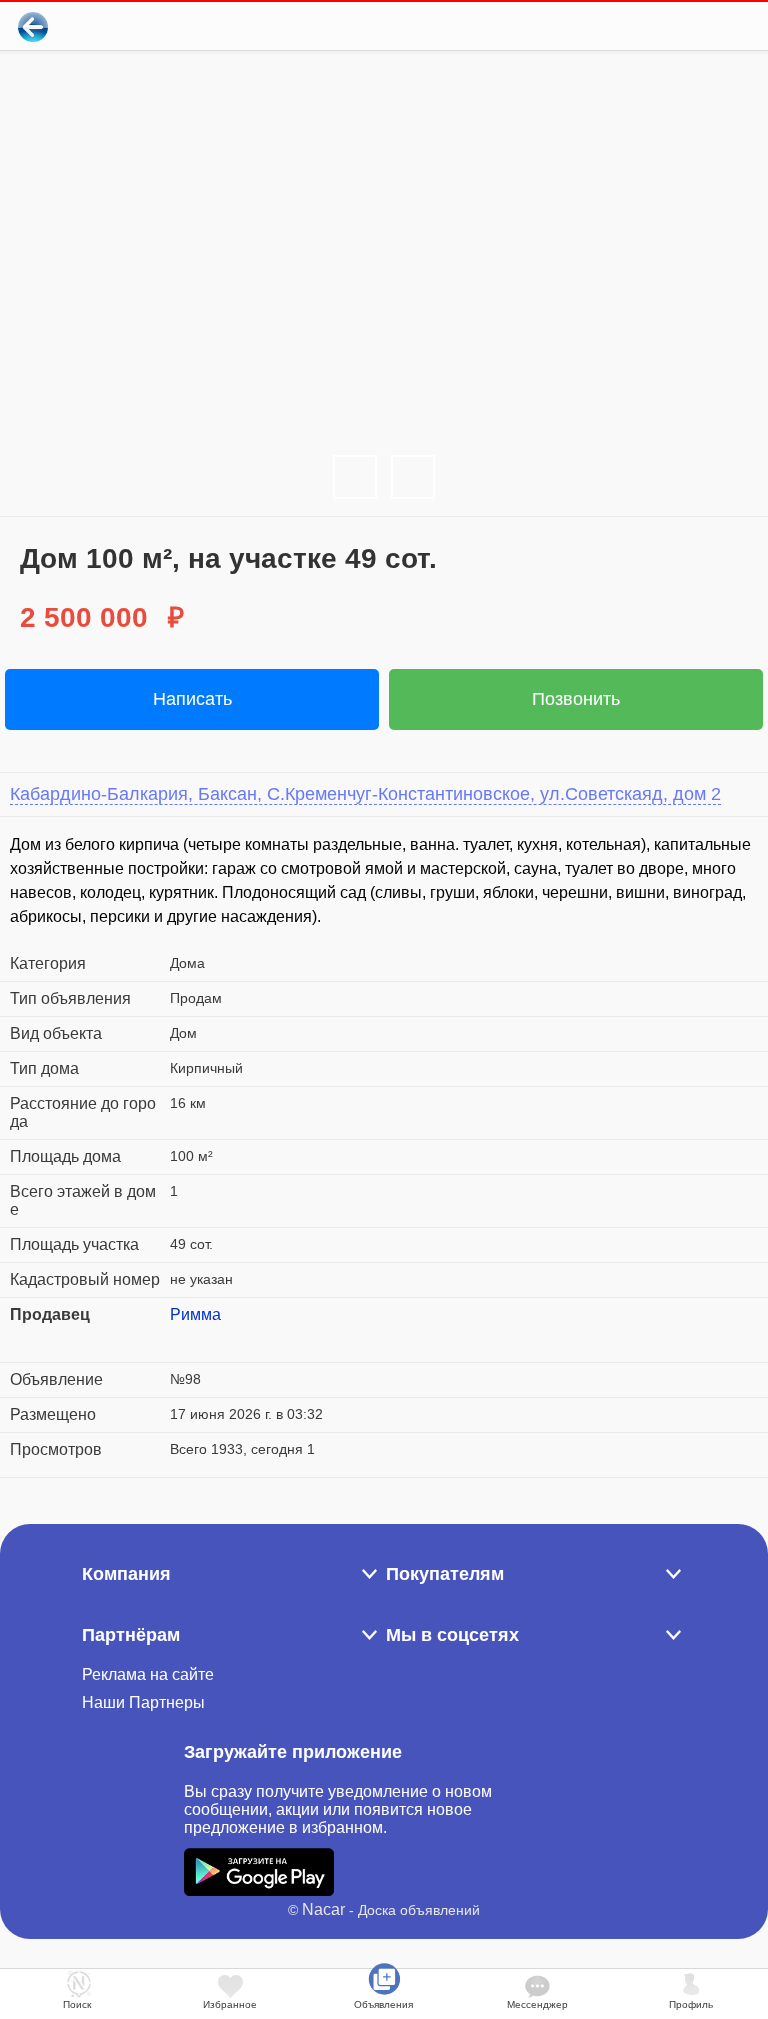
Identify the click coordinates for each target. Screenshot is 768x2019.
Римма (195, 1314)
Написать (192, 699)
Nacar (323, 1909)
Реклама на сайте (148, 1674)
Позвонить (576, 699)
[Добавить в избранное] (671, 26)
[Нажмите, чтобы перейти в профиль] (185, 1339)
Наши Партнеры (143, 1702)
